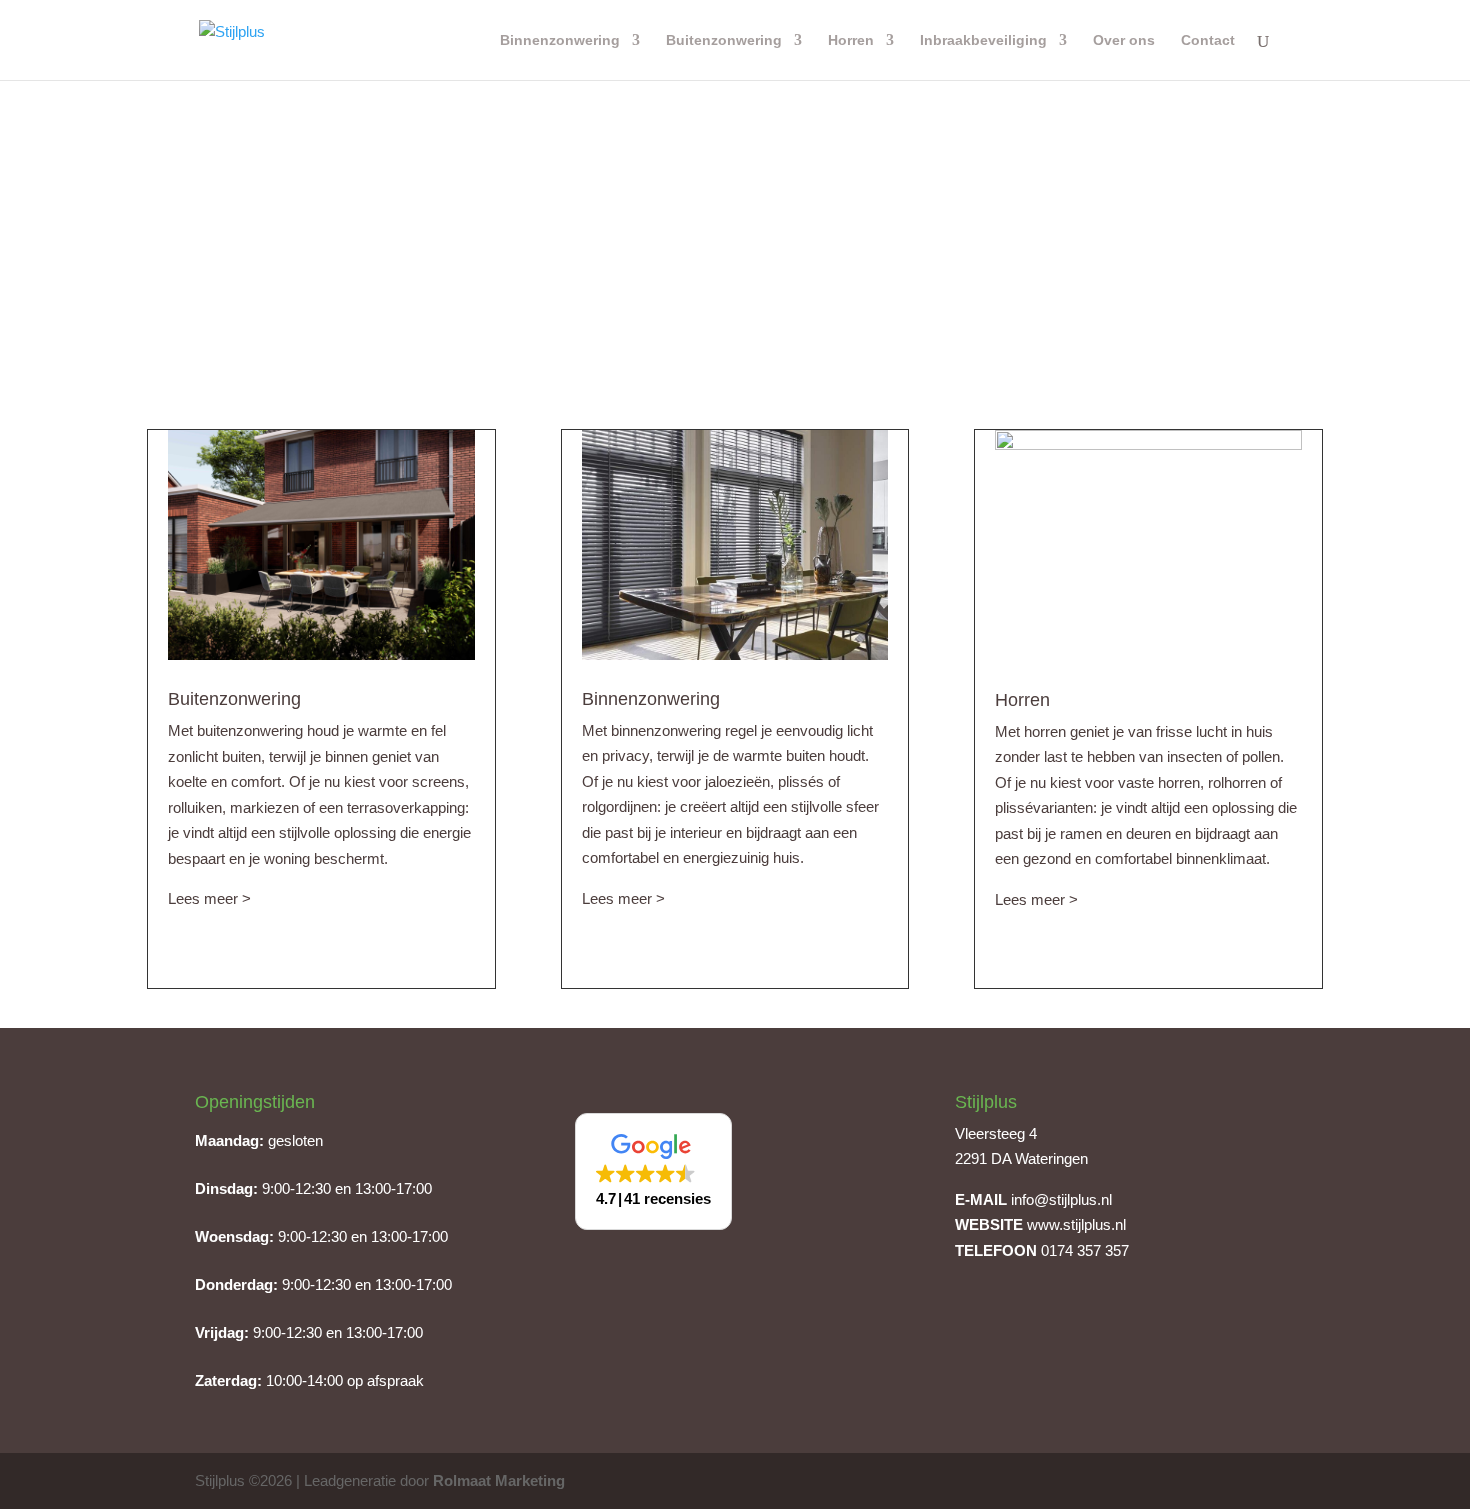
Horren (851, 40)
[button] (653, 1171)
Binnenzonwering (560, 40)
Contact (1208, 40)
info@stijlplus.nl (1061, 1199)
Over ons (1124, 40)
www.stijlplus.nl (1076, 1224)
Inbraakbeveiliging (983, 40)
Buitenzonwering (724, 40)
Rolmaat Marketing (499, 1480)
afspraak (395, 1380)
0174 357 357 (1085, 1250)
